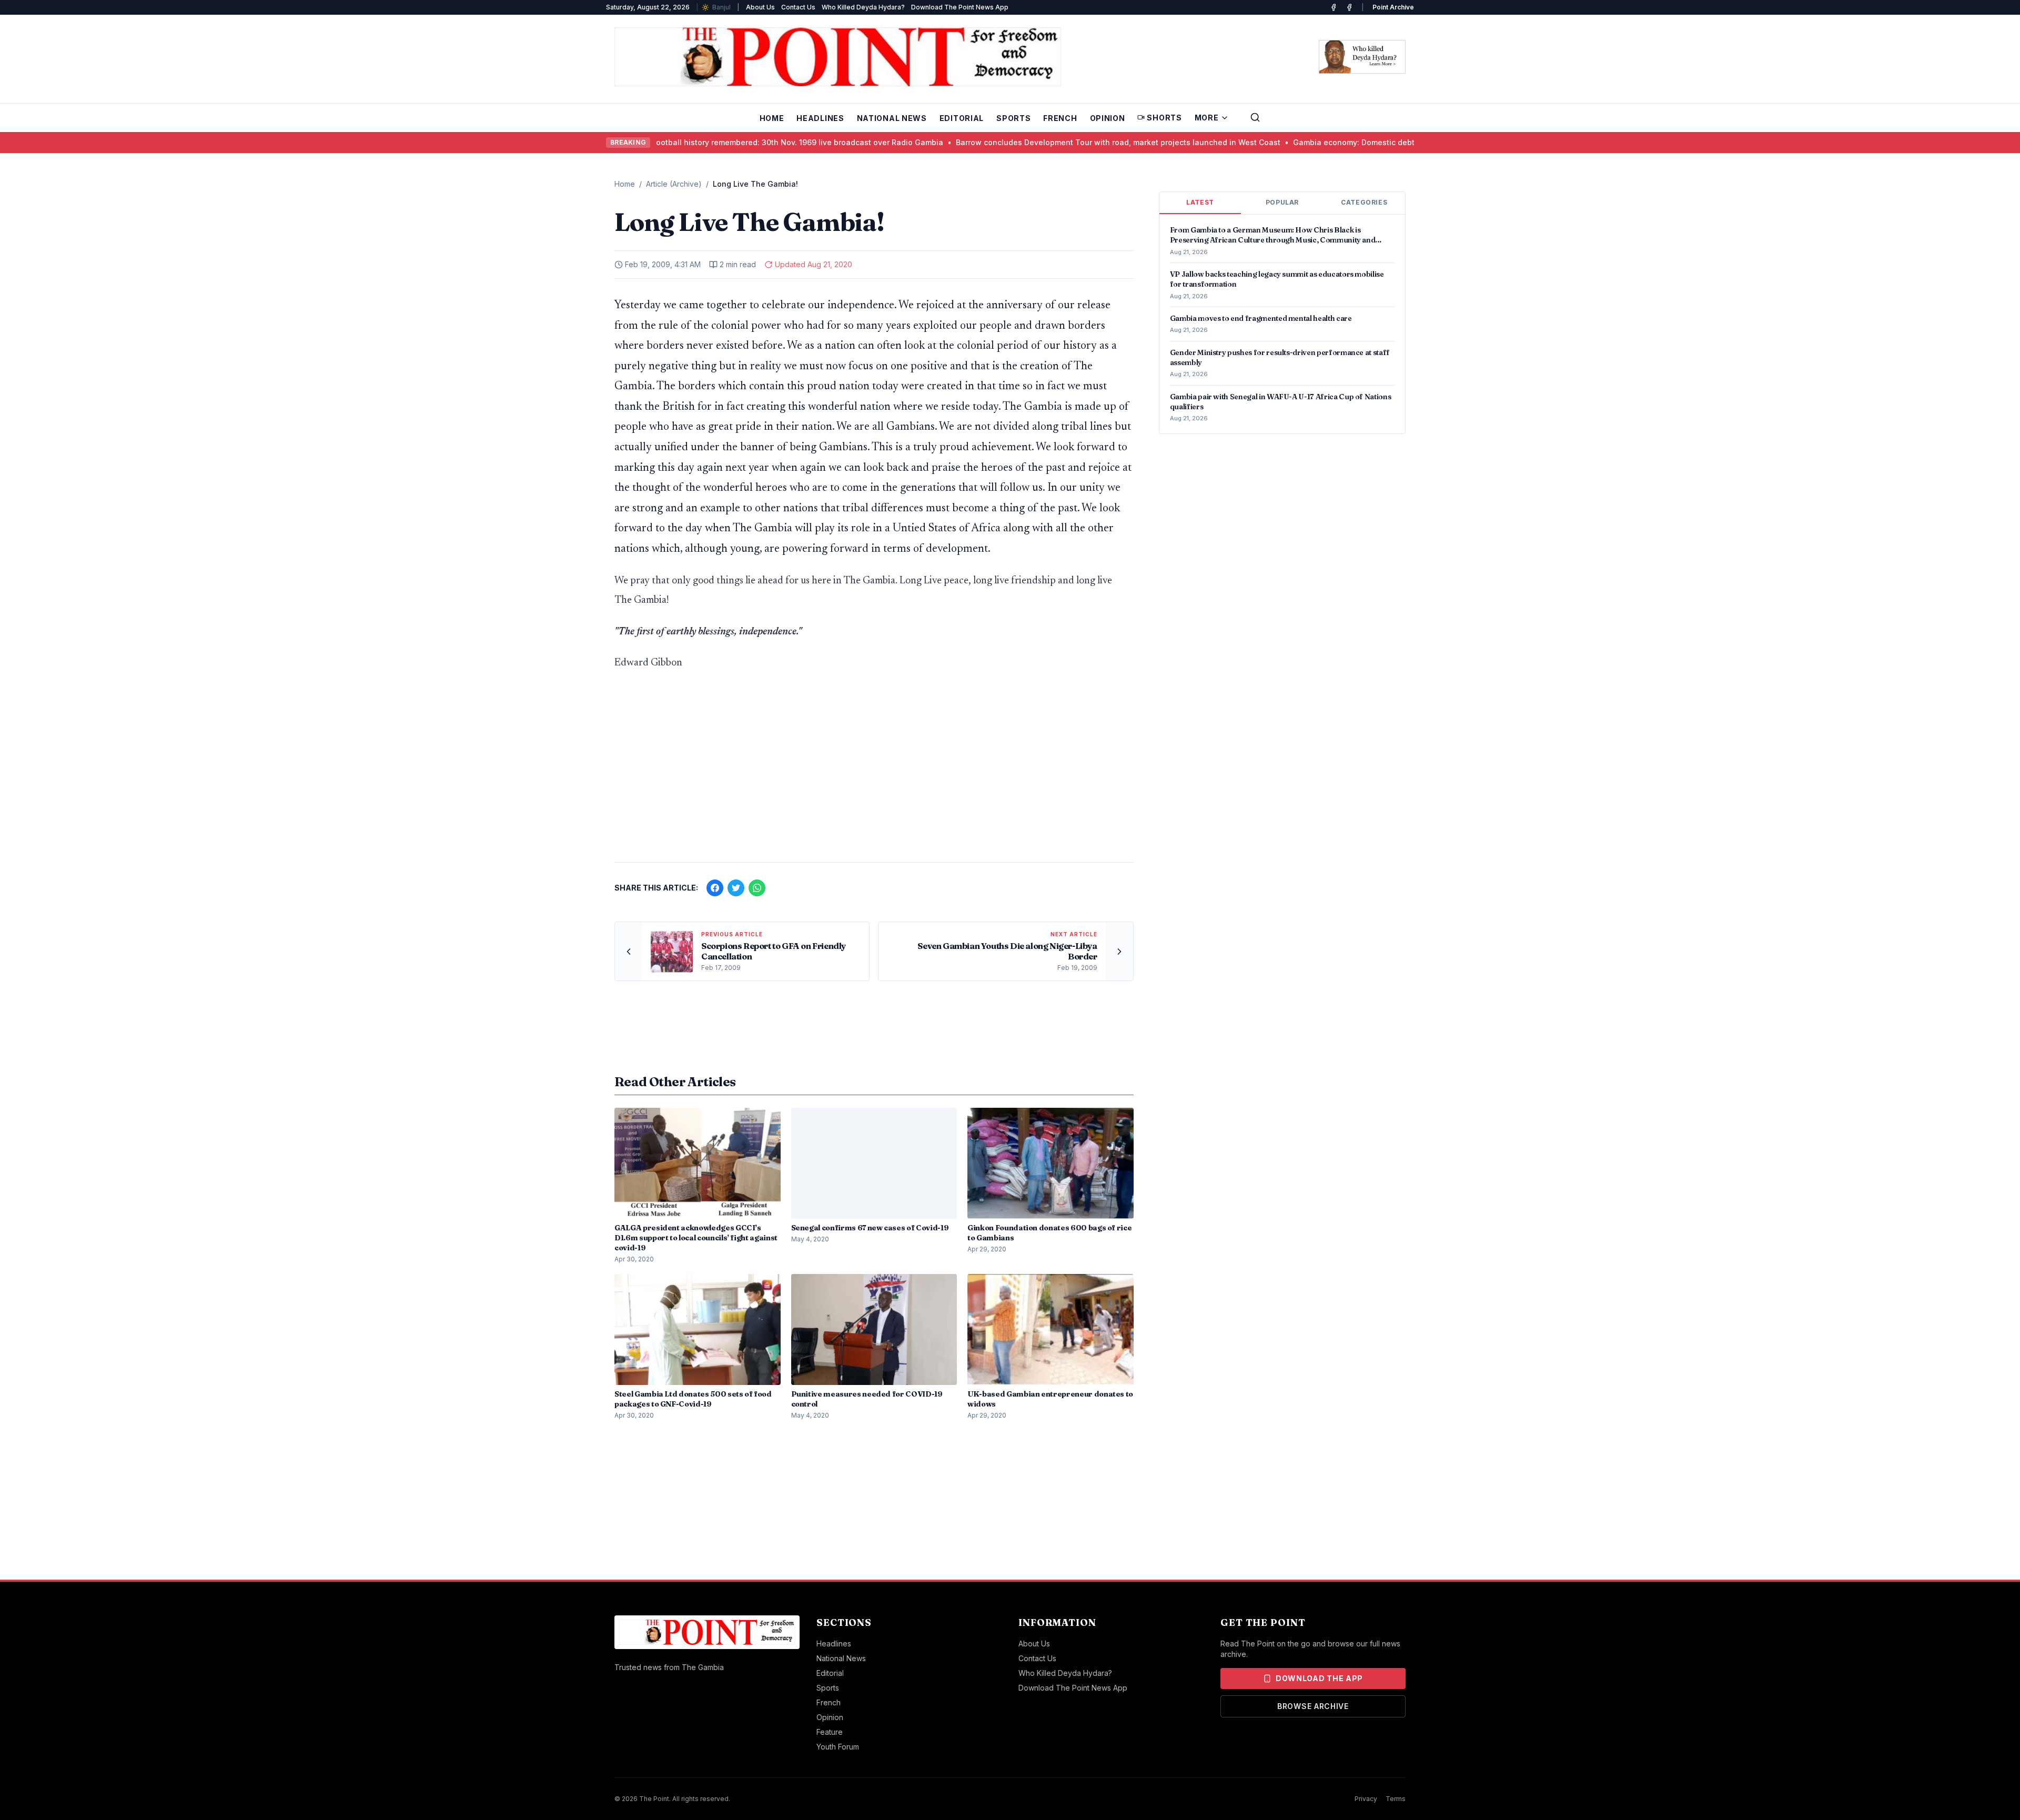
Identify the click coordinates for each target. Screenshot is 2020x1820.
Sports (1013, 118)
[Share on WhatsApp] (757, 888)
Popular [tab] (1282, 202)
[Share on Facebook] (715, 888)
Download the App (1319, 1678)
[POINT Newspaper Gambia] (1334, 7)
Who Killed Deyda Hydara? (863, 7)
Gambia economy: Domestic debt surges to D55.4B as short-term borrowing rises (1382, 142)
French (1060, 118)
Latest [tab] (1200, 202)
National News (892, 118)
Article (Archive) (674, 184)
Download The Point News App (960, 7)
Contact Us (798, 7)
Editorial (962, 118)
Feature (830, 1732)
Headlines (820, 118)
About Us (760, 7)
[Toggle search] (1255, 117)
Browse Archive (1313, 1706)
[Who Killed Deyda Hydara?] (1362, 57)
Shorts (1164, 118)
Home (772, 118)
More (1207, 118)
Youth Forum (838, 1747)
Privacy (1366, 1799)
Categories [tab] (1364, 202)
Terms (1396, 1799)
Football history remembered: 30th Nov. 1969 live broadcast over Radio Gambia (738, 142)
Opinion (1108, 118)
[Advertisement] (874, 772)
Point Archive (1393, 7)
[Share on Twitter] (736, 888)
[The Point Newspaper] (1349, 7)
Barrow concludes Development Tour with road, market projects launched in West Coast (1059, 142)
